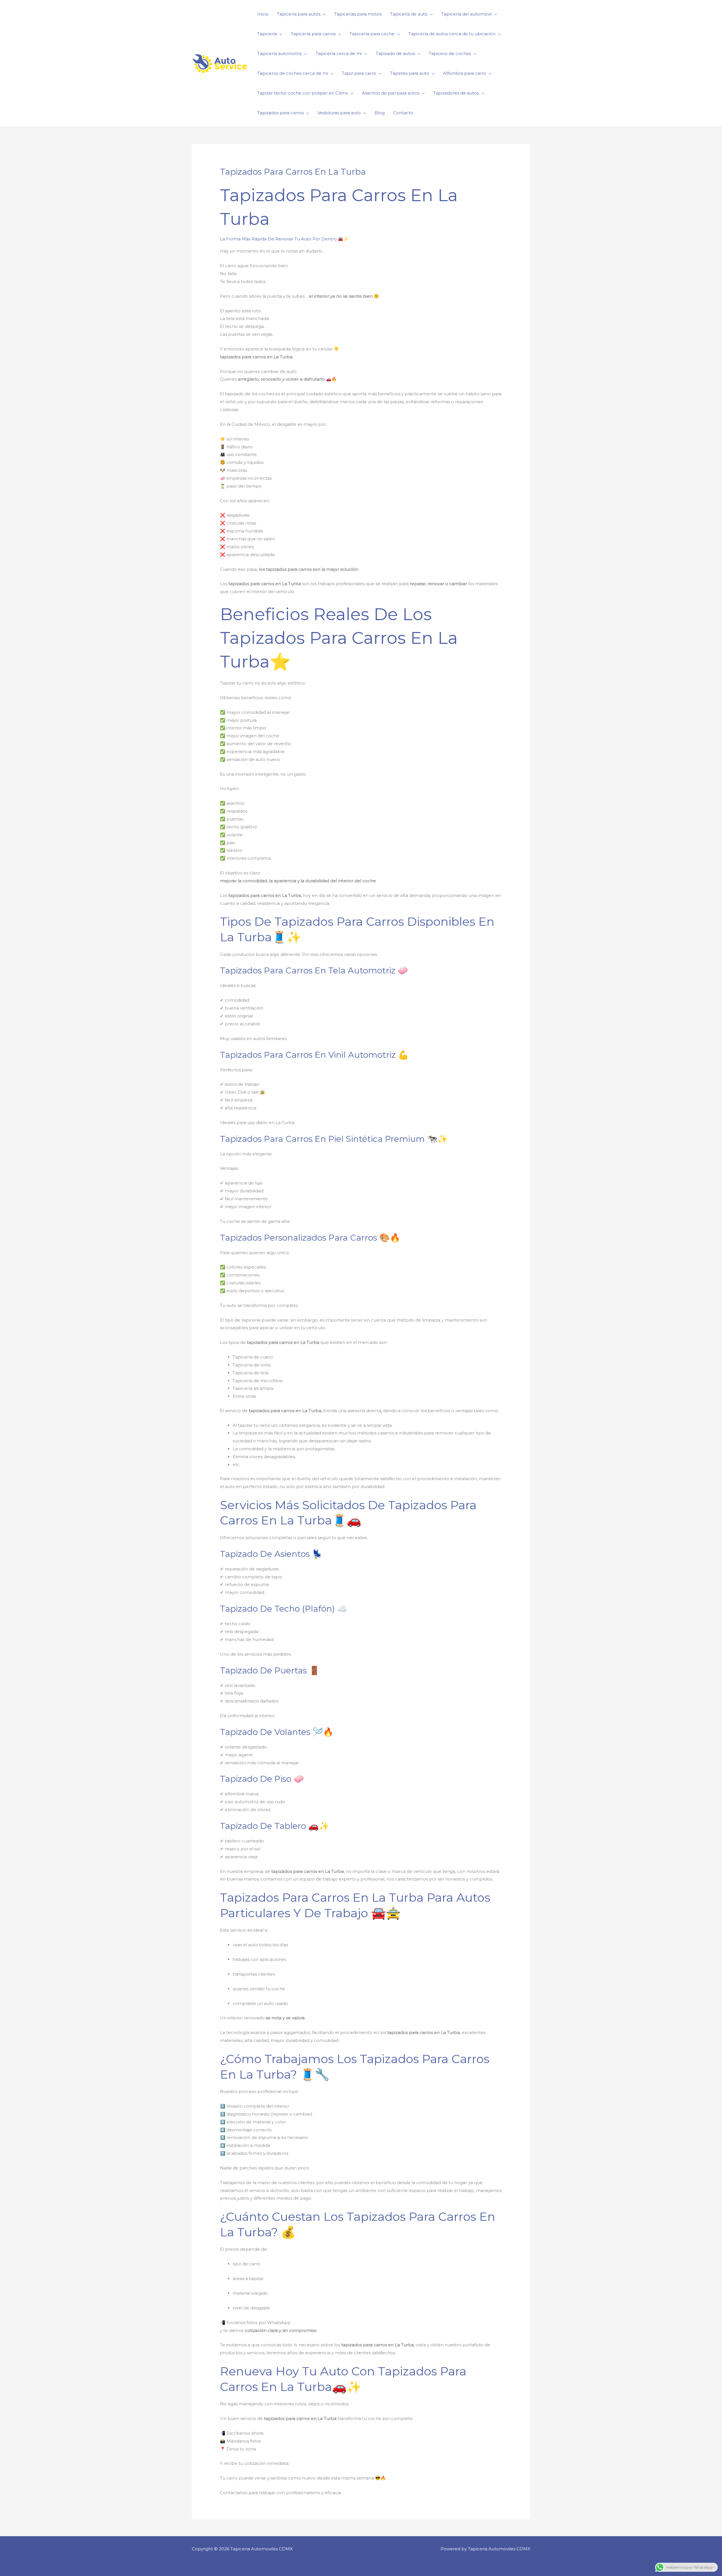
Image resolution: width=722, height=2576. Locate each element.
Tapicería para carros (313, 34)
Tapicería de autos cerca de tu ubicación (452, 34)
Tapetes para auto (410, 73)
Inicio (263, 14)
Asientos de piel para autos (391, 93)
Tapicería (267, 34)
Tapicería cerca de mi (339, 53)
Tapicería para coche (372, 34)
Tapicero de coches (450, 53)
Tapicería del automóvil (466, 14)
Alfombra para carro (465, 73)
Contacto (403, 113)
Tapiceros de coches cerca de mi (293, 73)
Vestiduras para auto (339, 113)
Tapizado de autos (395, 53)
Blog (380, 113)
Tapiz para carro (359, 73)
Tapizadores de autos (456, 93)
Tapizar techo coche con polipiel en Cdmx (303, 93)
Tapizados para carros (280, 113)
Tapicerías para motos (358, 14)
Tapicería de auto (409, 14)
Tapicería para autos (299, 14)
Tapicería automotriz (279, 53)
